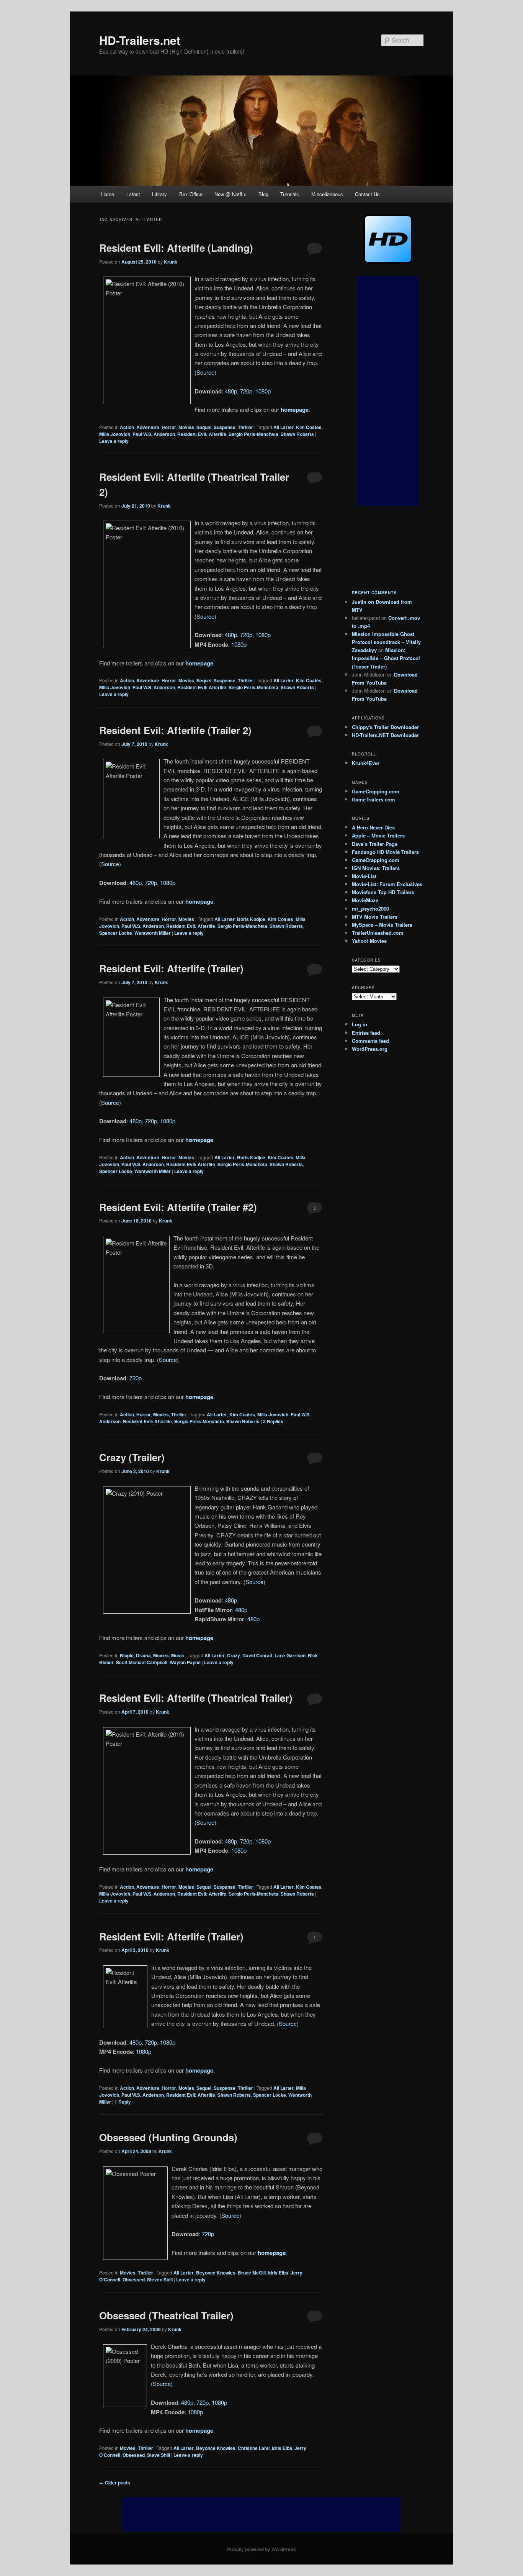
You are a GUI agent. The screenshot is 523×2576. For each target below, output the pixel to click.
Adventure (148, 427)
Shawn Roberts (297, 434)
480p (231, 391)
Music (178, 1655)
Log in (360, 1024)
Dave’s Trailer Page (375, 844)
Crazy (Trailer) (132, 1457)
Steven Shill (160, 2279)
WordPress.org (370, 1049)
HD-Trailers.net (140, 40)
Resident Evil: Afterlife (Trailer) (171, 968)
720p (246, 391)
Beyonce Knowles (216, 2273)
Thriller (245, 427)
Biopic (127, 1655)
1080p (263, 391)
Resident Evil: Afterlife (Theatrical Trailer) (196, 1698)
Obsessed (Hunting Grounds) (168, 2137)
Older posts (115, 2483)
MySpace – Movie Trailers (382, 925)
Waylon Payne (185, 1662)
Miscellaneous (327, 194)
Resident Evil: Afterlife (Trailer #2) (178, 1207)
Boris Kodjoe (251, 919)
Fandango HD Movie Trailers (385, 852)
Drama (143, 1655)
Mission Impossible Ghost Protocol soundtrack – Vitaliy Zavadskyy (386, 642)
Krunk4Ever (366, 763)
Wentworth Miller (153, 933)
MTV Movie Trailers (375, 917)
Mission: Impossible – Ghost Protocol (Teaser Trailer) (386, 658)
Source (205, 372)
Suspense (225, 427)
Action (127, 427)
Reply (123, 2102)
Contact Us (367, 194)
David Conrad (257, 1655)
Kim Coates (309, 427)
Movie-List (364, 876)
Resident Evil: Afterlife (202, 434)
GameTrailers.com (373, 799)
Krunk (171, 262)
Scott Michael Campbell (142, 1662)
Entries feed (366, 1033)
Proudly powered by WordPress (261, 2549)
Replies (273, 1421)
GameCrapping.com (376, 791)
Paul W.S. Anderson (154, 434)
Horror (169, 427)
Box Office (191, 194)
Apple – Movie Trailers (378, 835)
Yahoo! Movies (369, 941)
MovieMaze (365, 900)
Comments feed (370, 1041)
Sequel (204, 427)
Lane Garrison (290, 1655)
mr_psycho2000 (370, 909)
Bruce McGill (252, 2273)
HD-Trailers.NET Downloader (385, 735)
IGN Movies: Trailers (376, 868)
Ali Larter (284, 427)
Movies (186, 427)
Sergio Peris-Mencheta (253, 434)
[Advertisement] (388, 391)
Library (159, 194)
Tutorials (290, 194)
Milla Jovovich (115, 434)
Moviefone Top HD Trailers (383, 892)
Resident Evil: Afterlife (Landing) (176, 248)
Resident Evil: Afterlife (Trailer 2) (175, 730)
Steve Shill (159, 2455)
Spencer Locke (116, 933)
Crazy (234, 1655)
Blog (263, 194)
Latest (133, 194)
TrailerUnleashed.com (378, 933)
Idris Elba (278, 2273)
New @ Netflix (230, 194)
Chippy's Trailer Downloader (385, 727)
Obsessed (134, 2279)
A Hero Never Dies (373, 827)
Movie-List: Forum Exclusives (387, 884)
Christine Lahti (254, 2448)
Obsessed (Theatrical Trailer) (166, 2315)
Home (108, 194)
